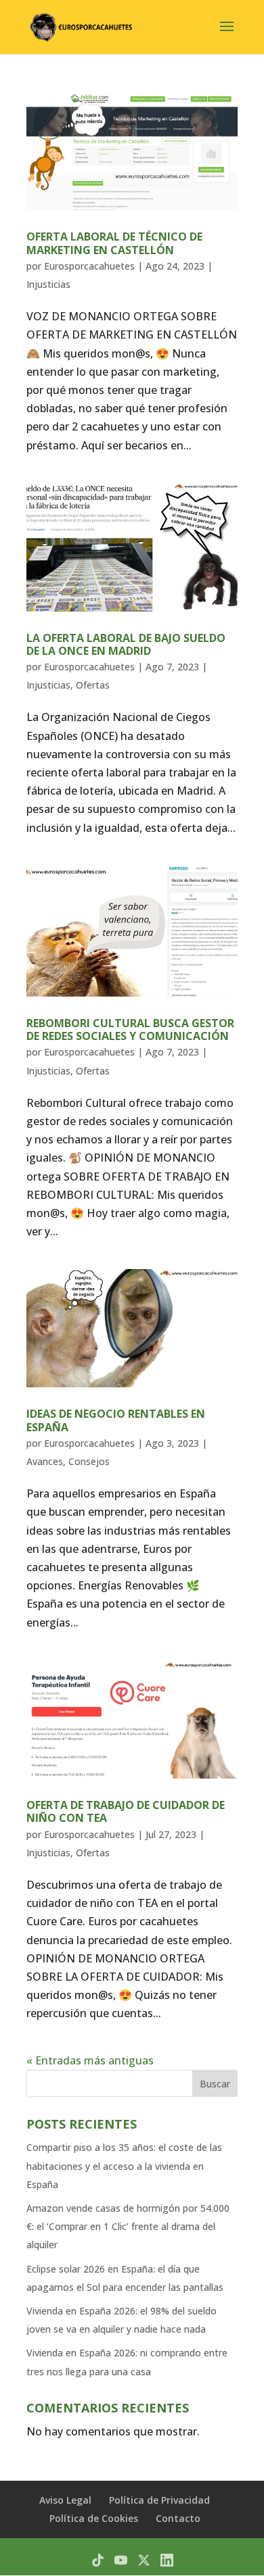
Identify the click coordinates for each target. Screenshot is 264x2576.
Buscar (215, 2084)
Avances (45, 1461)
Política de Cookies (94, 2518)
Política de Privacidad (159, 2500)
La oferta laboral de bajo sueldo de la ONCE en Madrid (126, 644)
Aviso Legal (65, 2500)
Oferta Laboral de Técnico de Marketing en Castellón (114, 243)
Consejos (89, 1461)
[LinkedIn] (167, 2560)
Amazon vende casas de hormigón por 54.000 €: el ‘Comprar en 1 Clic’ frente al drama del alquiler (128, 2226)
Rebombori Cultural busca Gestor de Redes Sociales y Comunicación (130, 1030)
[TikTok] (98, 2560)
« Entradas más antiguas (90, 2060)
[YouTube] (121, 2560)
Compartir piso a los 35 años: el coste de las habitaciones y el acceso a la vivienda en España (124, 2165)
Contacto (178, 2518)
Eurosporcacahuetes (89, 266)
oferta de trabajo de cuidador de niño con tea (126, 1811)
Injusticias (48, 284)
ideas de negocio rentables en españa (116, 1420)
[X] (144, 2560)
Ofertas (93, 685)
